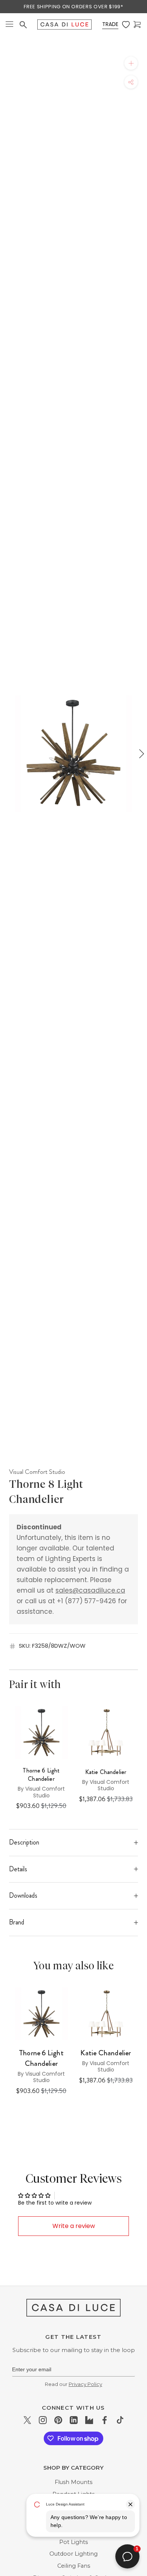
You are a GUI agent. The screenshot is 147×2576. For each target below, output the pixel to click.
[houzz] (89, 2420)
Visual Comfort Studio (37, 1472)
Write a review (74, 2226)
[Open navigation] (9, 25)
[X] (27, 2420)
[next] (141, 754)
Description (24, 1842)
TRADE (110, 24)
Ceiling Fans (74, 2566)
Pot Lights (73, 2542)
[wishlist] (126, 25)
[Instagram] (43, 2420)
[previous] (6, 754)
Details (18, 1869)
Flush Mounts (73, 2482)
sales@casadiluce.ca (90, 1590)
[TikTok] (120, 2420)
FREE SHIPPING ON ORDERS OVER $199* (73, 7)
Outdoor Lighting (73, 2554)
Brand (17, 1922)
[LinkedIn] (74, 2420)
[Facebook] (105, 2420)
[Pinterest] (58, 2420)
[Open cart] (137, 25)
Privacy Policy (85, 2384)
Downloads (23, 1895)
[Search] (23, 25)
